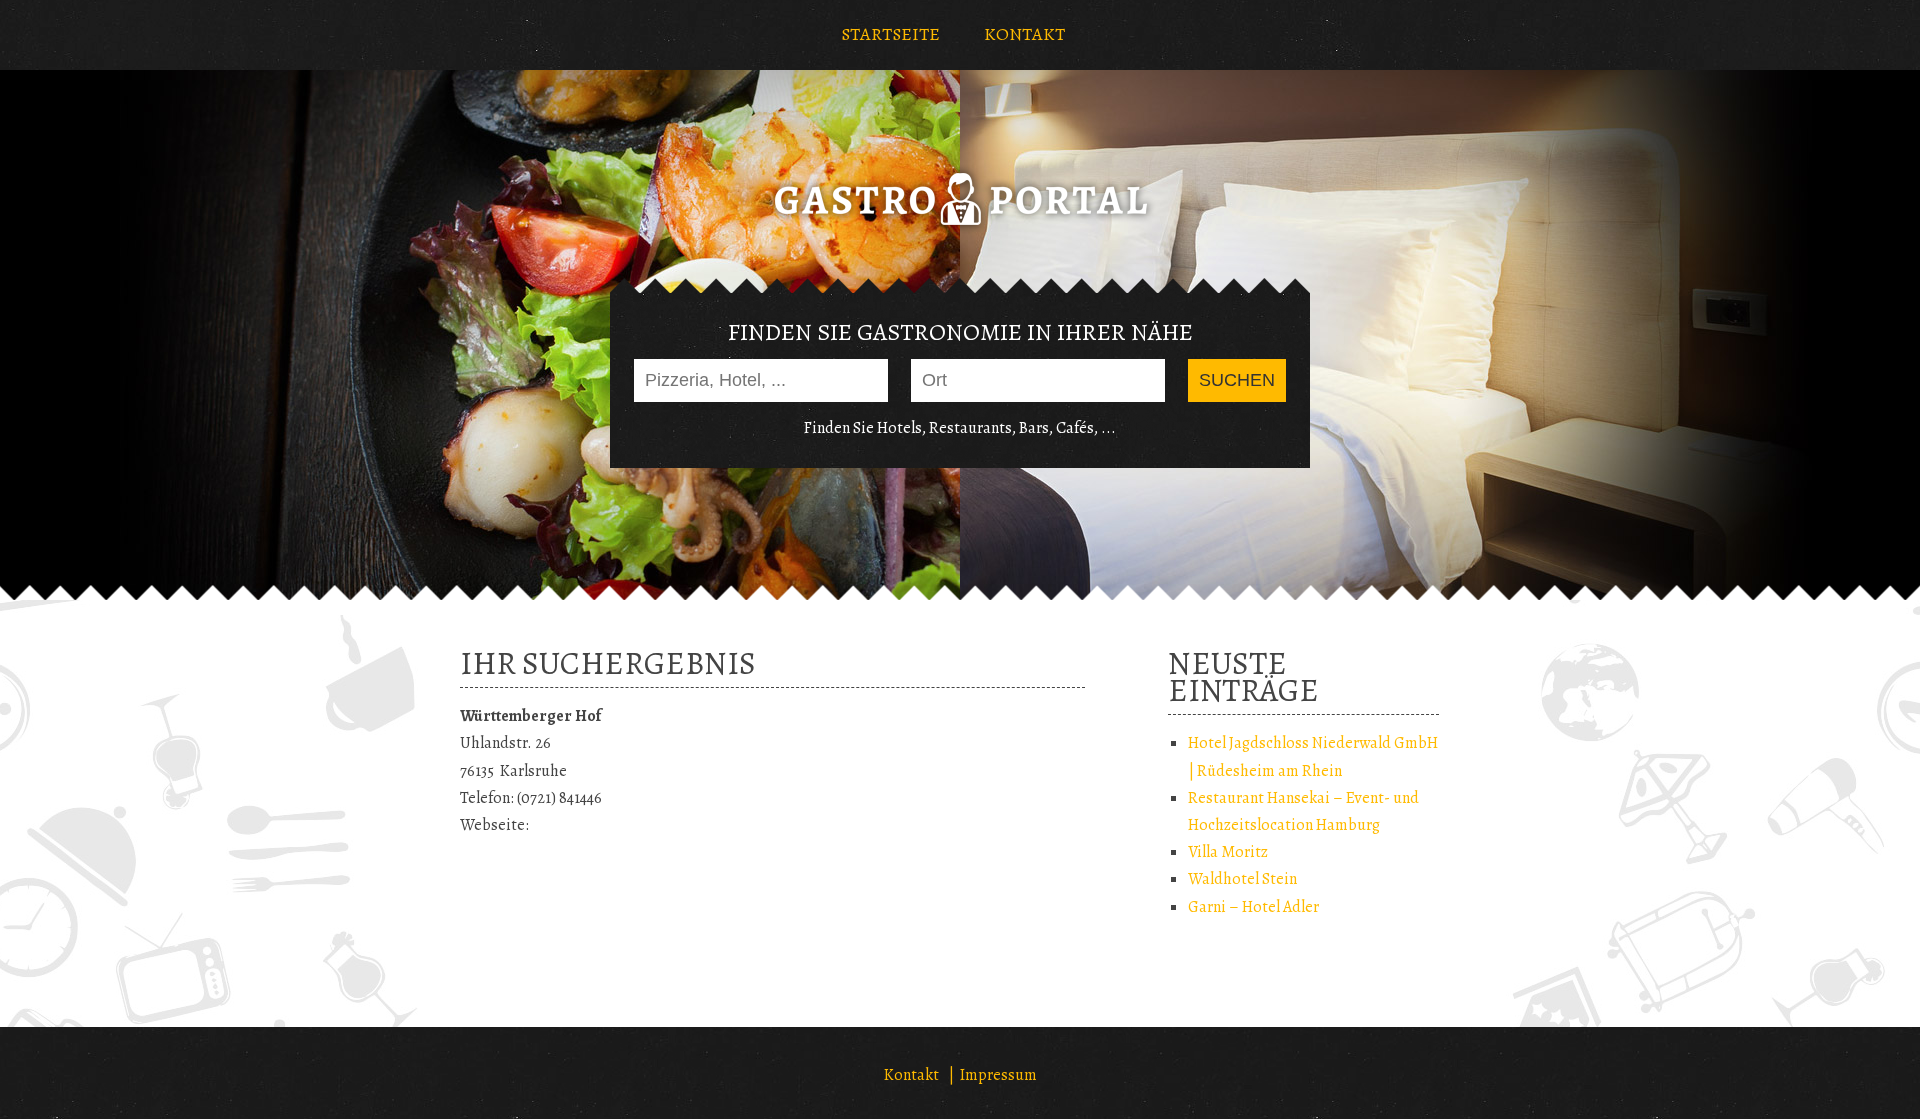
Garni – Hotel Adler (1253, 907)
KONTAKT (1024, 34)
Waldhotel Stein (1242, 879)
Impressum (998, 1075)
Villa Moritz (1228, 852)
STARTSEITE (890, 34)
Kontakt (911, 1075)
